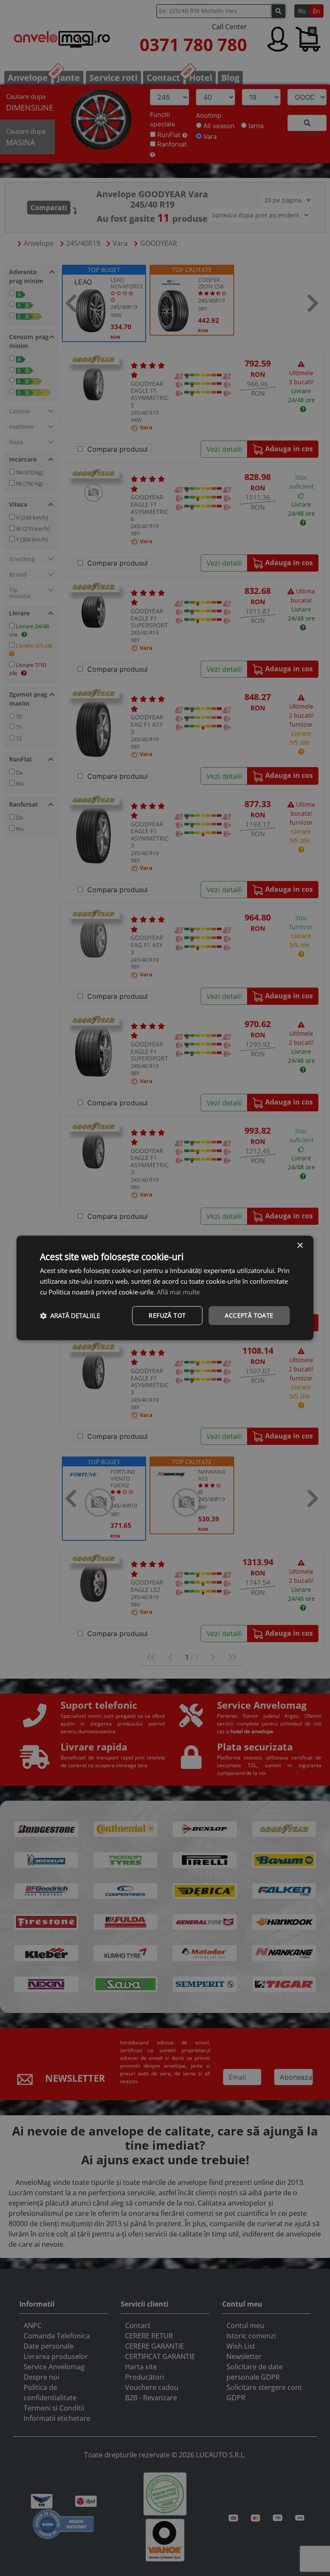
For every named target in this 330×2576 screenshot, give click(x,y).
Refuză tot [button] (167, 1315)
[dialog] (165, 1288)
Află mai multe (178, 1292)
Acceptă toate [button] (249, 1315)
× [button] (300, 1246)
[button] (70, 1316)
